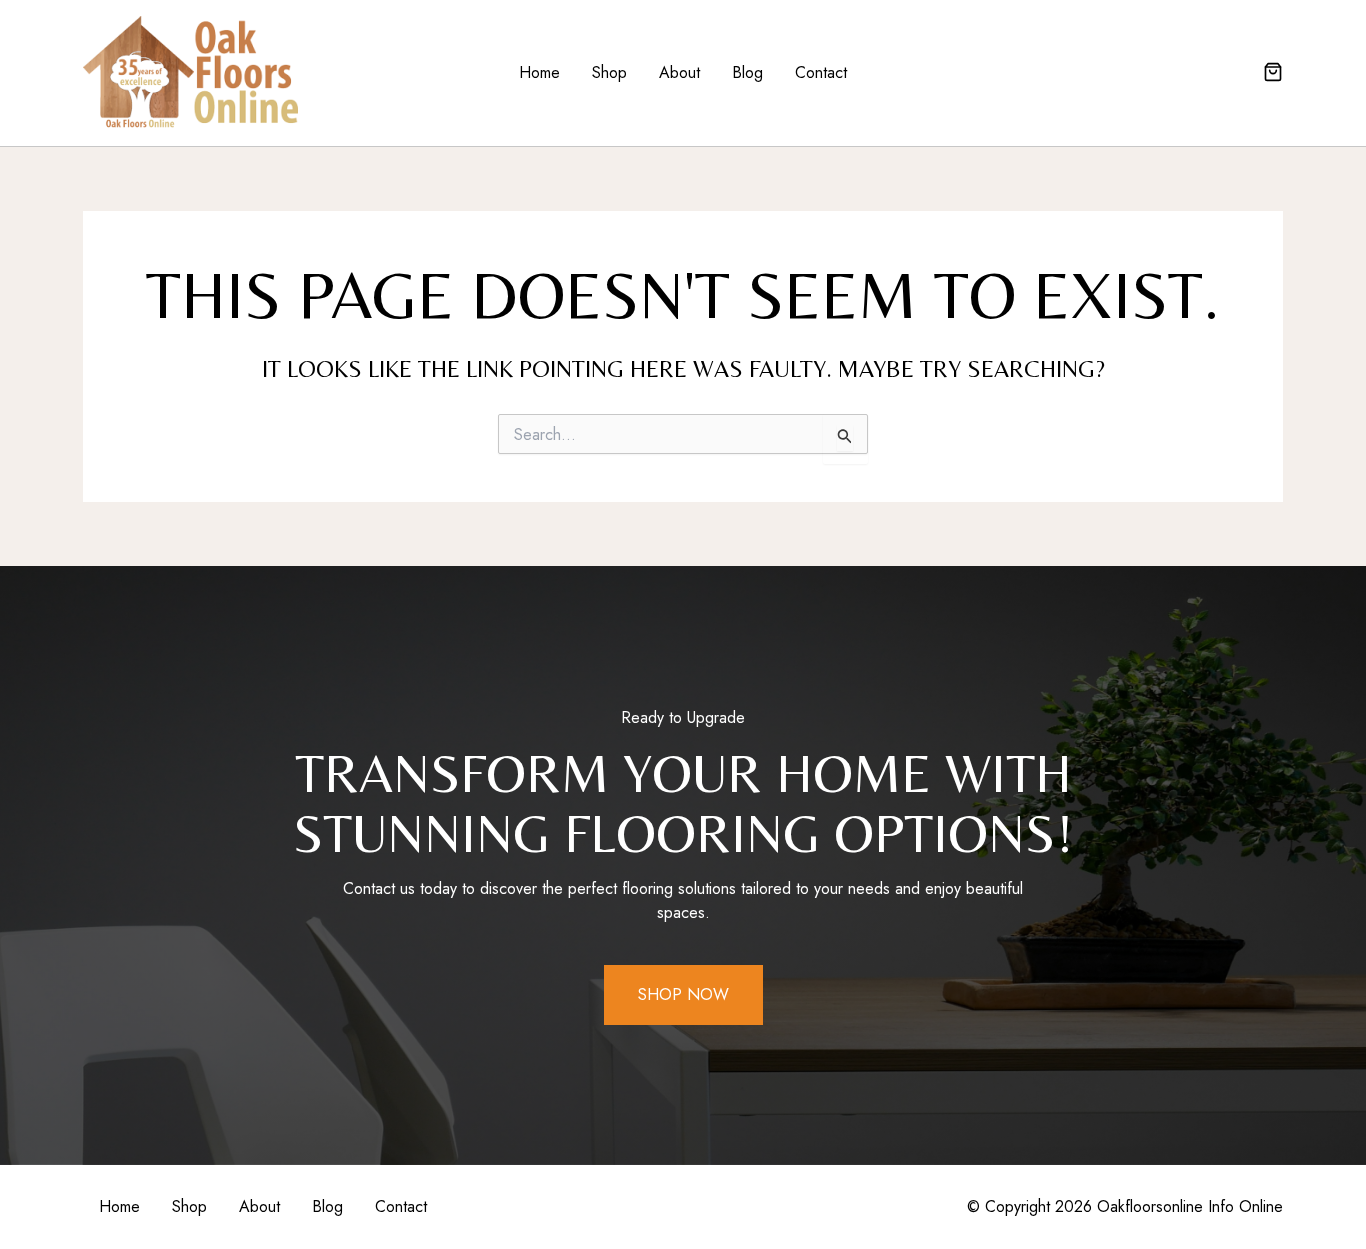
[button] (1273, 74)
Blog (747, 72)
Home (539, 72)
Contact (821, 72)
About (679, 72)
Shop (609, 72)
